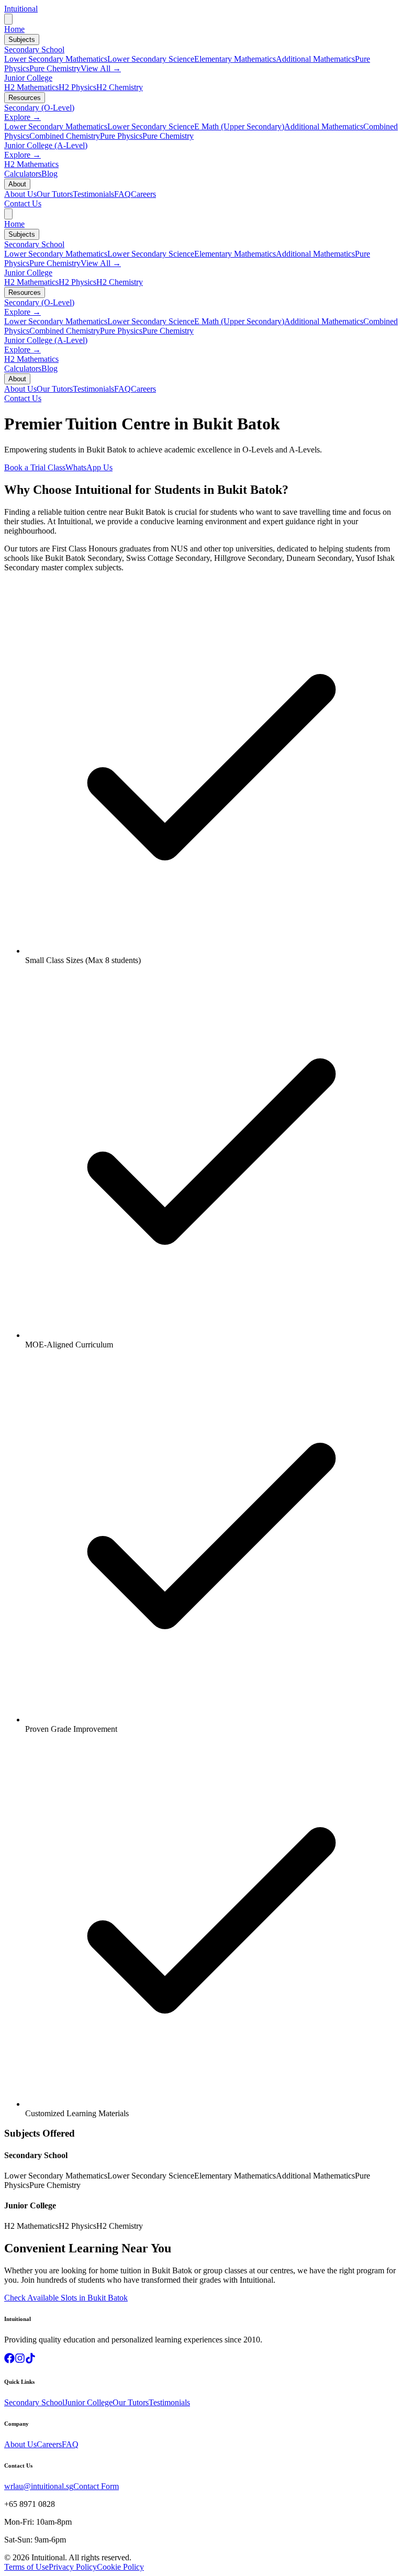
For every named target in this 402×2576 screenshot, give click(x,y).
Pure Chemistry (55, 68)
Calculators (23, 174)
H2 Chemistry (120, 87)
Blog (49, 174)
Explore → (23, 117)
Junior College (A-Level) (46, 145)
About (17, 184)
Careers (143, 194)
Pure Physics (121, 136)
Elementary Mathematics (235, 59)
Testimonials (93, 194)
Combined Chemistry (65, 136)
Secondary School (34, 49)
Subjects (22, 40)
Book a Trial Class (35, 467)
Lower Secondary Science (151, 59)
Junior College (28, 78)
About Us (20, 194)
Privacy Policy (73, 2567)
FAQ (122, 194)
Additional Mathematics (315, 59)
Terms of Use (26, 2567)
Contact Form (96, 2486)
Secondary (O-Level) (39, 108)
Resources (25, 98)
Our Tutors (55, 194)
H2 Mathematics (31, 87)
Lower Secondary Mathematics (56, 59)
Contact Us (23, 203)
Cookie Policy (120, 2567)
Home (14, 29)
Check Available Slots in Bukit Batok (66, 2298)
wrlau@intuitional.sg (39, 2486)
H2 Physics (77, 87)
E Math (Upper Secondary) (239, 126)
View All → (101, 68)
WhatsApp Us (89, 467)
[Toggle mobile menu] (8, 19)
